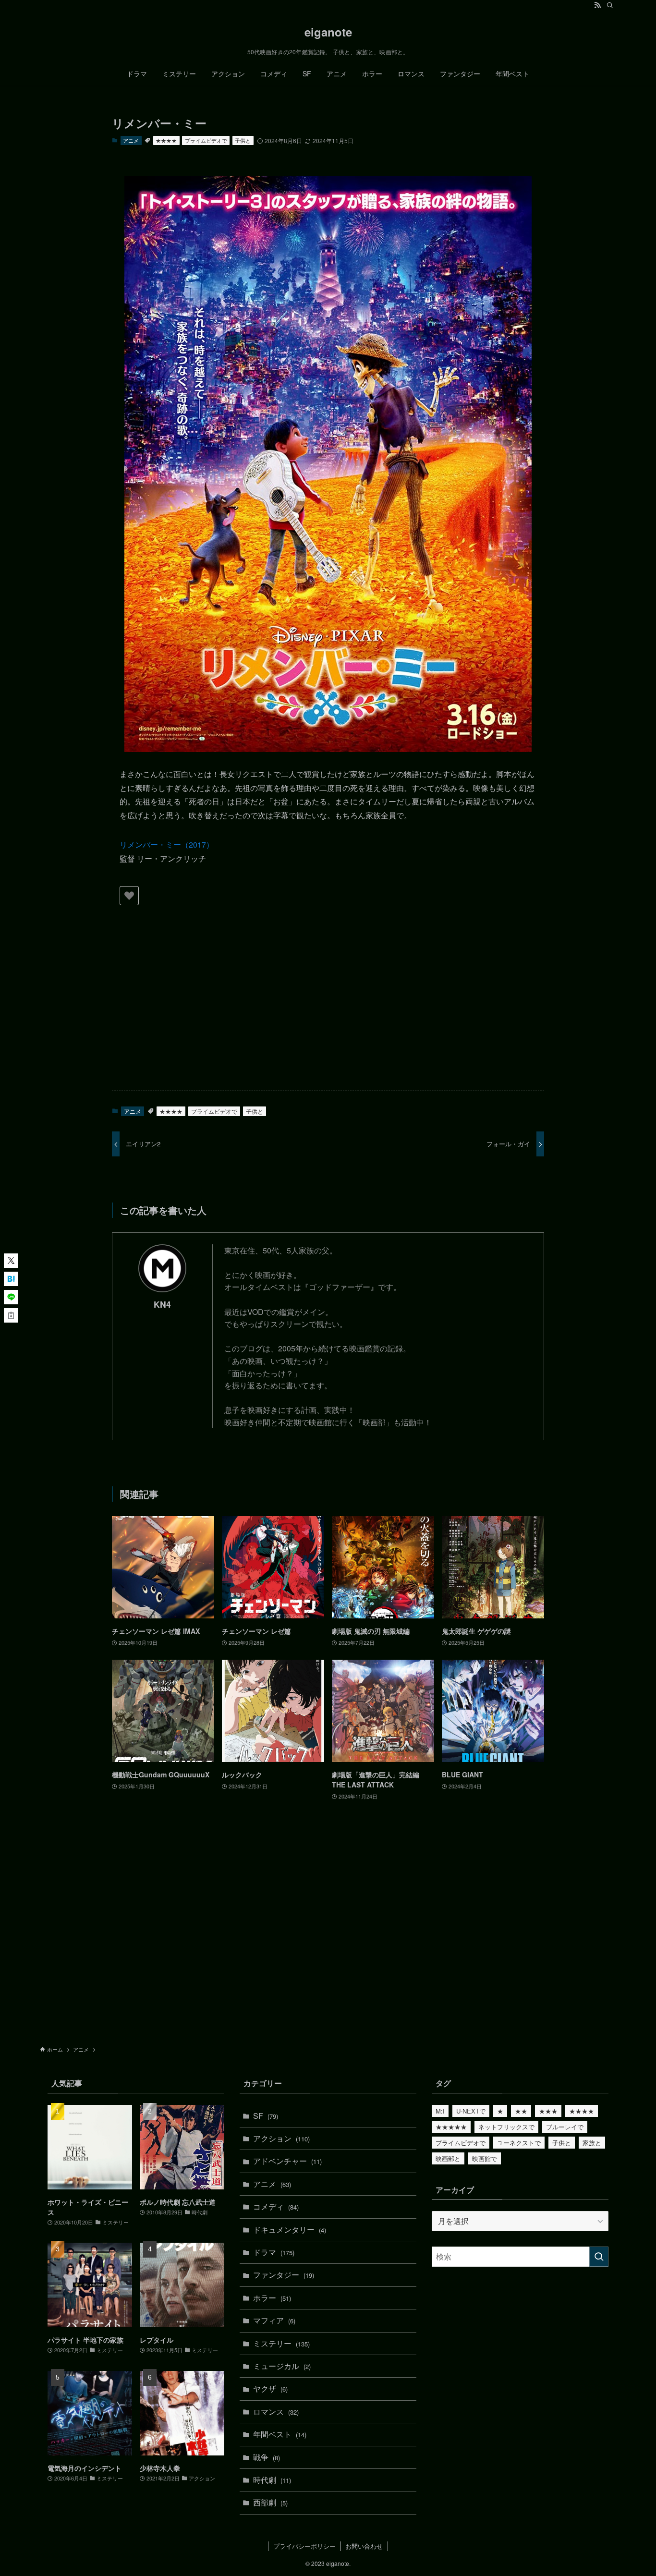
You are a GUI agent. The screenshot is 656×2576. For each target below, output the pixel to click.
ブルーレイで (565, 2127)
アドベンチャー (287, 2161)
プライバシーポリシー (304, 2546)
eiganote (328, 32)
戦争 (267, 2457)
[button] (11, 1261)
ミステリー (281, 2343)
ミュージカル (282, 2366)
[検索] (610, 5)
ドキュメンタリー (290, 2230)
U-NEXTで (471, 2111)
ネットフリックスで (506, 2127)
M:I (440, 2111)
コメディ (276, 2206)
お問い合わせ (364, 2546)
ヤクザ (270, 2388)
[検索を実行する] (599, 2257)
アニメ (131, 140)
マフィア (274, 2320)
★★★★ (166, 140)
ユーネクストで (519, 2143)
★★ (521, 2111)
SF (266, 2116)
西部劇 (270, 2502)
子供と (243, 140)
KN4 (162, 1304)
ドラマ (274, 2252)
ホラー (272, 2298)
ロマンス (276, 2412)
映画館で (485, 2158)
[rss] (597, 5)
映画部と (448, 2158)
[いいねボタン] (129, 896)
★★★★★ (451, 2127)
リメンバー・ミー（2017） (167, 844)
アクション (281, 2138)
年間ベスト (280, 2434)
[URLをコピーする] (11, 1315)
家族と (592, 2143)
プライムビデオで (206, 140)
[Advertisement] (328, 1008)
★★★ (548, 2111)
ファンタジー (284, 2275)
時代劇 (272, 2480)
